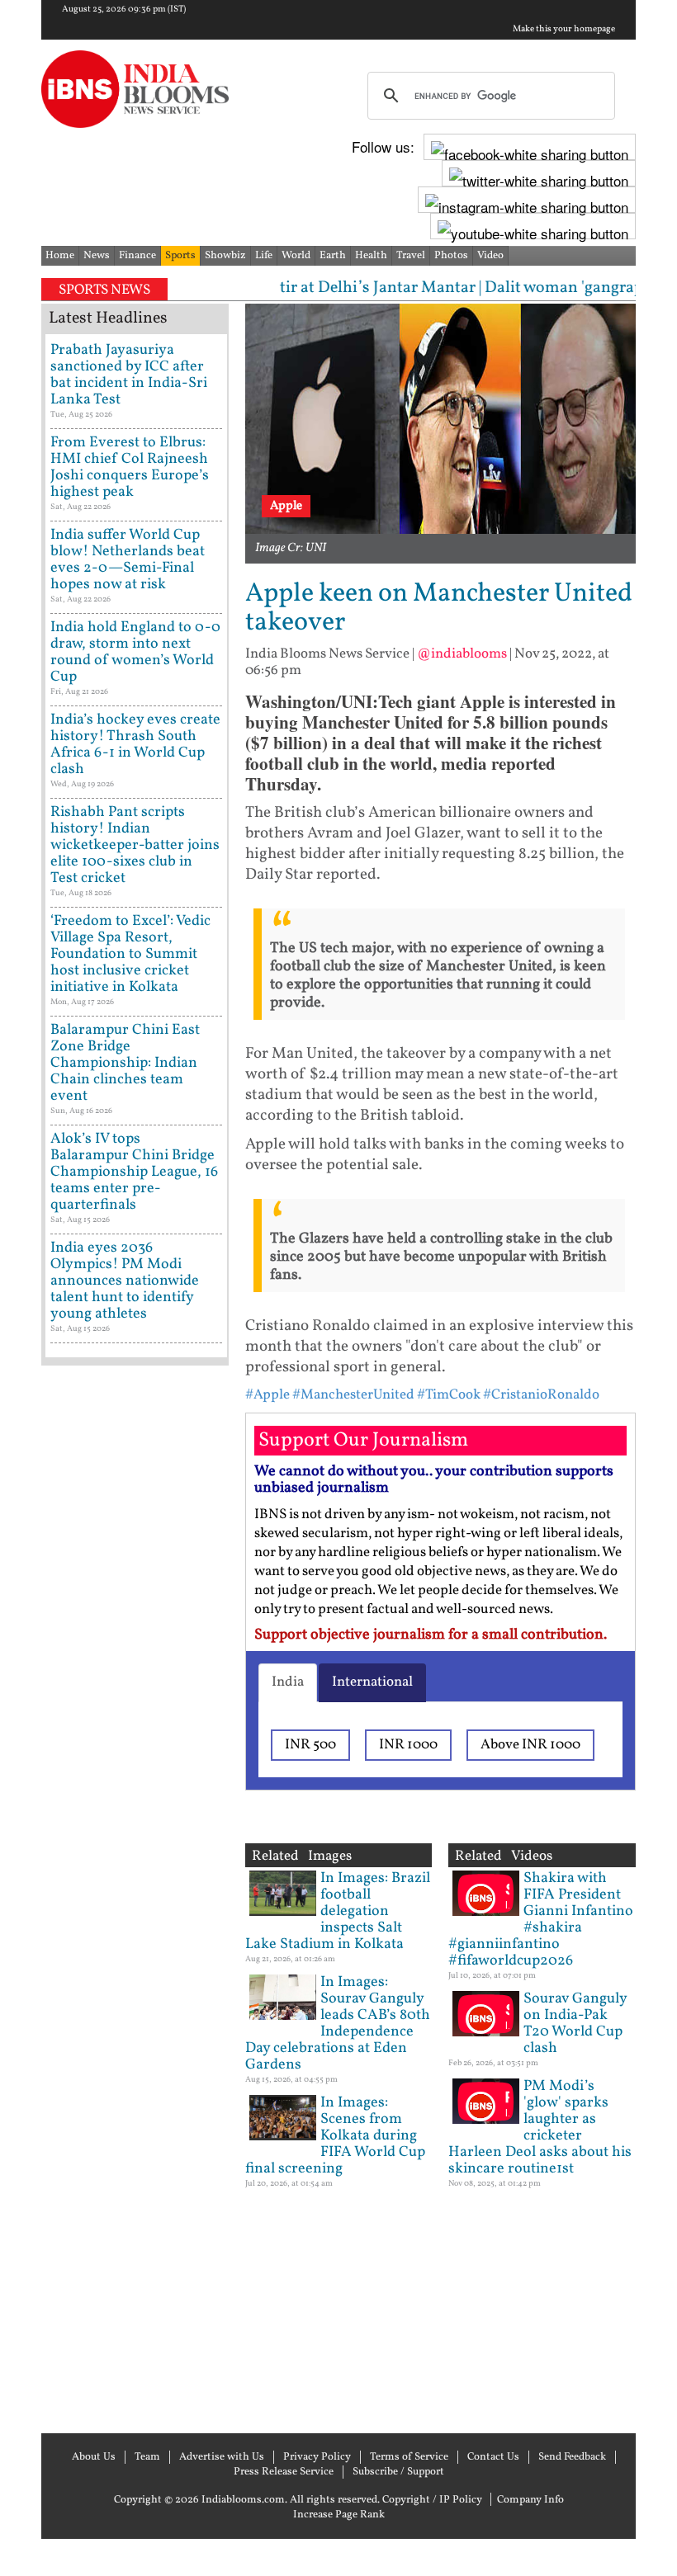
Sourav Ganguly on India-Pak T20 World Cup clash (575, 2024)
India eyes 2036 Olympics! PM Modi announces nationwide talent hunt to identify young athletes (125, 1281)
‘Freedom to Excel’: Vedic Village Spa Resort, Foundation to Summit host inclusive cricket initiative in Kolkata (130, 954)
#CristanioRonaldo (541, 1395)
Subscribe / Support (398, 2472)
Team (147, 2457)
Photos (451, 256)
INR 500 (310, 1745)
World (296, 256)
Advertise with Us (222, 2457)
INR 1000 (408, 1745)
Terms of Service (409, 2457)
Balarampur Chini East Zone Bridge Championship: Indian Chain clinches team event (125, 1063)
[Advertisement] (135, 1897)
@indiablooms (462, 654)
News (97, 256)
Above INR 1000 (530, 1745)
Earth (333, 256)
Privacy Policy (317, 2457)
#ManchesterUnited (353, 1395)
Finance (137, 256)
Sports (180, 256)
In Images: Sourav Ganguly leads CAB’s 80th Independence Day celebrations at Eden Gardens (338, 2024)
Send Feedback (572, 2457)
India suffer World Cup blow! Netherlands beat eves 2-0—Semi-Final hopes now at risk (128, 560)
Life (264, 256)
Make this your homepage (564, 30)
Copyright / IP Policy (432, 2500)
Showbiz (225, 256)
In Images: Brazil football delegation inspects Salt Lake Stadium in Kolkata (338, 1911)
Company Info (530, 2500)
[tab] (288, 1682)
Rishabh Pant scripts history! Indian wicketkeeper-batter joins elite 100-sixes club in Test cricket (135, 845)
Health (371, 256)
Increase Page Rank (339, 2515)
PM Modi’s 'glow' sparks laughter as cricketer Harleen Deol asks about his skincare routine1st (540, 2128)
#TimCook (449, 1395)
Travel (411, 256)
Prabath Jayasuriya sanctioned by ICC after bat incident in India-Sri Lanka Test (129, 375)
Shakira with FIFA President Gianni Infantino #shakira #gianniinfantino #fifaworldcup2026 (541, 1920)
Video (490, 256)
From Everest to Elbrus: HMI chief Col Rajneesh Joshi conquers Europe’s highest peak (130, 467)
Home (60, 256)
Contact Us (493, 2457)
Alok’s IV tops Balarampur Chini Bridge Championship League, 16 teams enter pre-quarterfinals (134, 1172)
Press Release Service (284, 2472)
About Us (94, 2457)
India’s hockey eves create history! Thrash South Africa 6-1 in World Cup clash (135, 745)
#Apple (267, 1395)
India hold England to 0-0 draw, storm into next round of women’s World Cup (135, 652)
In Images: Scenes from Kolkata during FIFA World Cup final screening (335, 2136)
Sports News (104, 290)
